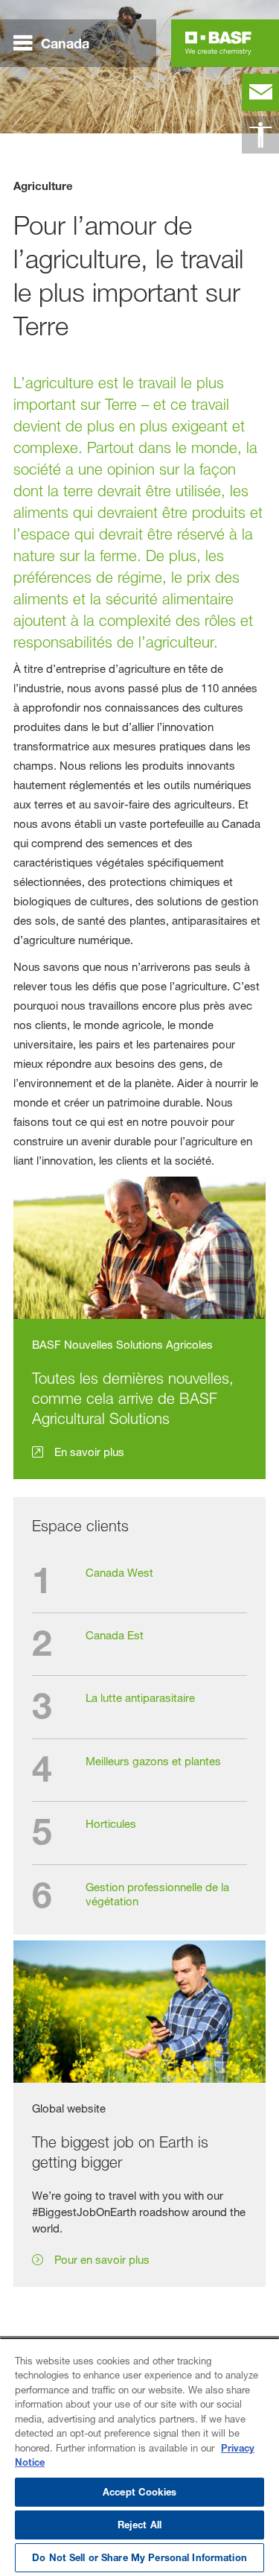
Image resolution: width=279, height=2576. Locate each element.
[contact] (260, 92)
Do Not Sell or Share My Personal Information (139, 2557)
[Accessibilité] (260, 135)
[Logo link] (218, 43)
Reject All (139, 2525)
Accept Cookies (139, 2492)
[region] (139, 2457)
